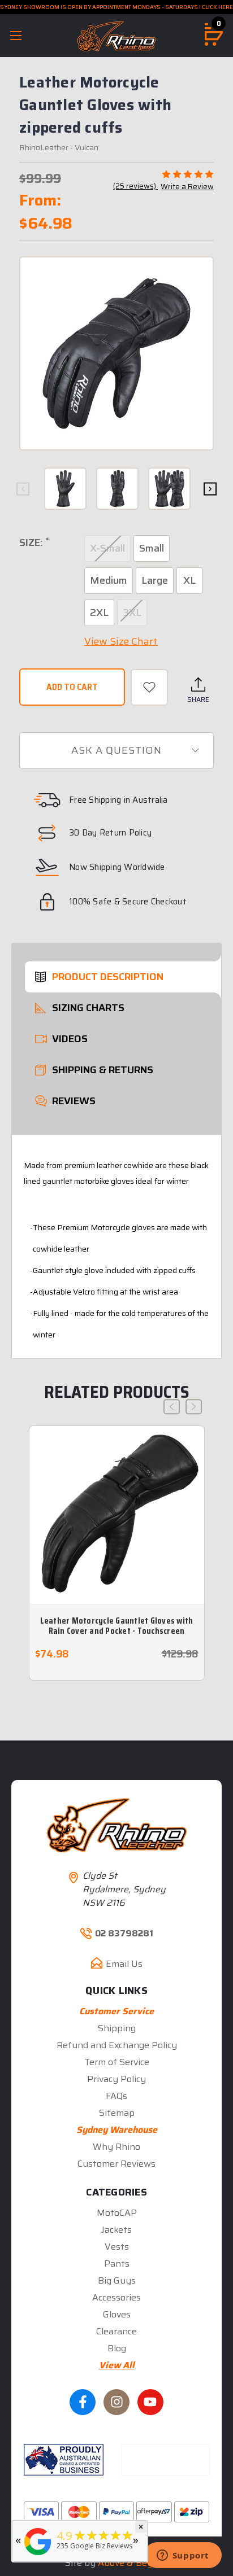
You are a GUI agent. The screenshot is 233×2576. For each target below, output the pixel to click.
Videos (70, 1039)
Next (210, 489)
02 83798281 (124, 1934)
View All (117, 2365)
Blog (117, 2348)
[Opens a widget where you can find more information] (183, 2556)
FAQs (116, 2096)
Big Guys (117, 2280)
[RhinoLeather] (38, 2555)
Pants (117, 2264)
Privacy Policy (116, 2079)
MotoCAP (117, 2213)
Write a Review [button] (187, 187)
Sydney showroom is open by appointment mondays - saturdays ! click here (116, 7)
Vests (117, 2247)
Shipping (117, 2028)
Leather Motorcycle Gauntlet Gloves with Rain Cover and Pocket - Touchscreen (117, 1626)
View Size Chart (121, 641)
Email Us (124, 1964)
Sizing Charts (88, 1008)
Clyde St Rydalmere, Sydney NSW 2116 (124, 1889)
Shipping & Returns (103, 1070)
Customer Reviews (116, 2164)
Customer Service (116, 2011)
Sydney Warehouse (117, 2130)
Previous (23, 489)
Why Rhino (116, 2147)
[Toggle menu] (16, 35)
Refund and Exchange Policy (117, 2045)
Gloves (117, 2314)
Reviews (74, 1101)
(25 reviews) (135, 186)
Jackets (116, 2230)
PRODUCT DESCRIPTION (108, 977)
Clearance (116, 2331)
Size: (34, 543)
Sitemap (117, 2113)
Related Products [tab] (117, 1392)
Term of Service (117, 2062)
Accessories (116, 2297)
